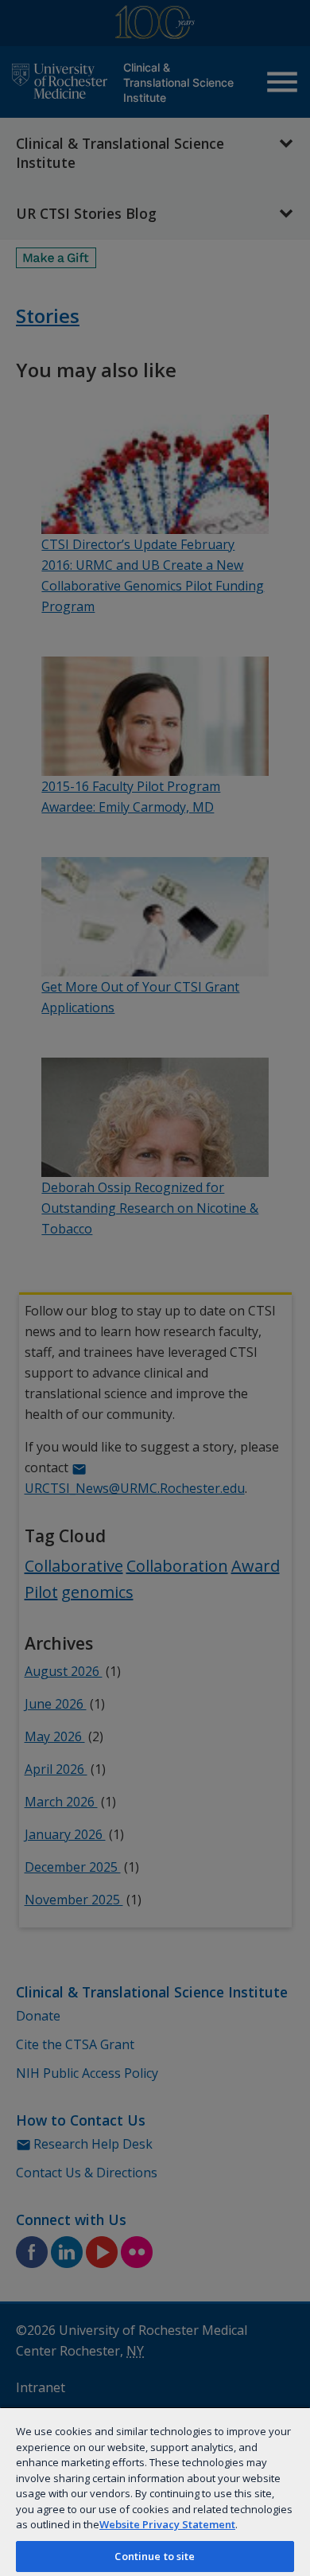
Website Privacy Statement (167, 2524)
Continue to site (155, 2556)
